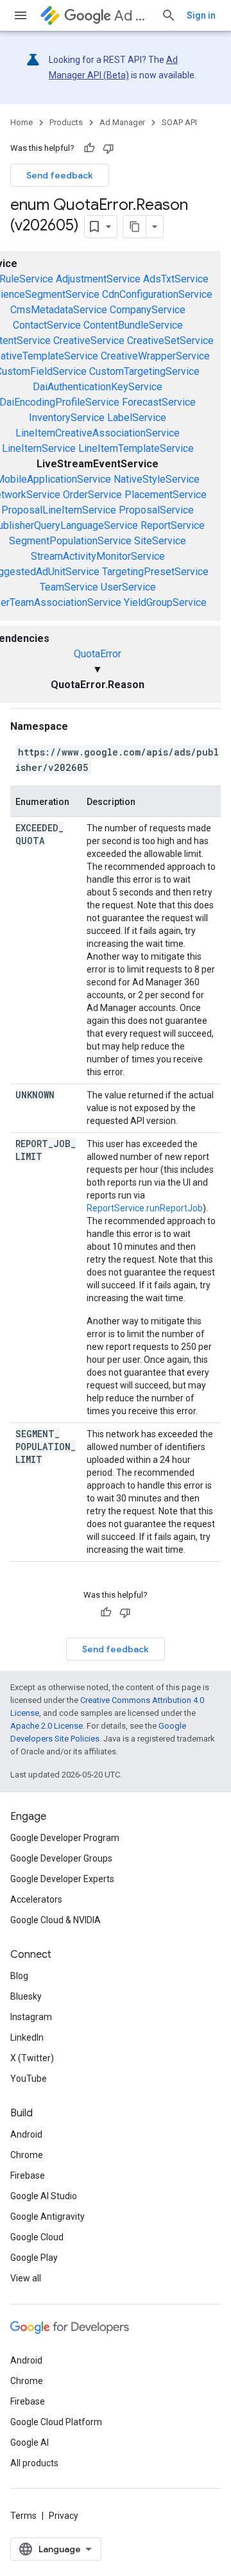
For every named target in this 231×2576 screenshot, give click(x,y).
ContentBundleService (133, 325)
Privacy (64, 2516)
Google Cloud (37, 2237)
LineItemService (39, 448)
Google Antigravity (47, 2217)
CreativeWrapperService (155, 356)
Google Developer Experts (62, 1879)
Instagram (31, 2017)
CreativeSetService (170, 341)
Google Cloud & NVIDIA (56, 1920)
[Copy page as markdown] (135, 227)
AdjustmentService (98, 279)
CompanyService (148, 310)
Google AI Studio (44, 2196)
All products (34, 2463)
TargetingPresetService (155, 572)
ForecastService (159, 402)
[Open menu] (21, 15)
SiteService (160, 541)
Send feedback (60, 175)
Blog (19, 1976)
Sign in (201, 15)
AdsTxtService (176, 279)
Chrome (27, 2155)
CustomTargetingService (144, 371)
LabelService (137, 418)
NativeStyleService (157, 479)
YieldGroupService (165, 602)
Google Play (34, 2258)
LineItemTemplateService (136, 448)
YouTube (29, 2079)
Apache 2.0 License (47, 1726)
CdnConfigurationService (157, 294)
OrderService (92, 495)
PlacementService (166, 495)
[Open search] (169, 15)
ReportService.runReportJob (145, 1208)
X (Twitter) (32, 2058)
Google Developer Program (65, 1838)
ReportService (173, 525)
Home (21, 122)
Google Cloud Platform (56, 2422)
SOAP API (179, 122)
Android (26, 2134)
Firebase (28, 2175)
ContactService (47, 325)
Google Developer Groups (61, 1858)
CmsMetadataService (59, 310)
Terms (23, 2516)
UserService (128, 587)
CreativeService (89, 341)
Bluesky (26, 1996)
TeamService (69, 587)
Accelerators (36, 1899)
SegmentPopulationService (70, 541)
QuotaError (98, 654)
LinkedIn (27, 2037)
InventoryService (67, 418)
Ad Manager (133, 16)
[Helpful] (89, 148)
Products (66, 122)
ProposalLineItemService (59, 510)
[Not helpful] (108, 148)
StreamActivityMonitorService (98, 556)
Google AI (30, 2442)
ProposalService (156, 510)
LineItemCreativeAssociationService (98, 433)
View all (26, 2278)
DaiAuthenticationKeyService (98, 387)
